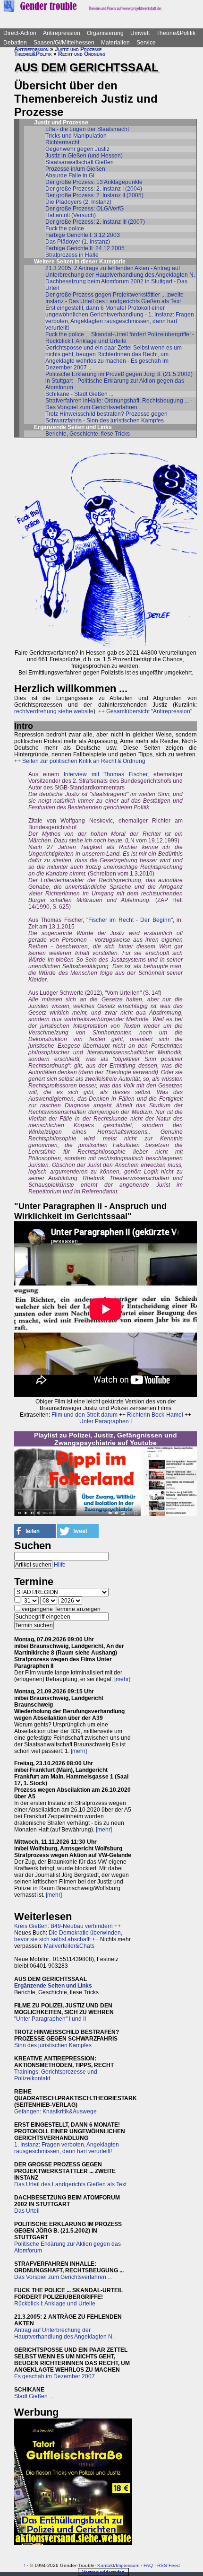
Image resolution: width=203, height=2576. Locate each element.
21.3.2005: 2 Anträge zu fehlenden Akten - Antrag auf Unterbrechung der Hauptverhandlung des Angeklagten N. (120, 272)
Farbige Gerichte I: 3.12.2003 (83, 235)
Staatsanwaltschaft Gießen (80, 162)
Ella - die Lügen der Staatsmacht (87, 129)
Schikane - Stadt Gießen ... (79, 394)
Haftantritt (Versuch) (71, 215)
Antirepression (62, 33)
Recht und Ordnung (82, 54)
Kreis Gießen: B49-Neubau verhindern (63, 1926)
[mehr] (122, 1679)
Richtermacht (62, 142)
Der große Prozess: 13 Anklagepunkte (94, 182)
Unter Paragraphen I (106, 1421)
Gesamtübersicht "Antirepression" (149, 711)
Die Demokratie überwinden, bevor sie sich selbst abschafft (68, 1936)
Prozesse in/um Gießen (75, 169)
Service (146, 43)
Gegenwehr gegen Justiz (77, 149)
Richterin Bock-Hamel (155, 1415)
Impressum (127, 2565)
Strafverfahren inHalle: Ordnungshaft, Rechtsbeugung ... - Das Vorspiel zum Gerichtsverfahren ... (119, 404)
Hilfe (60, 1565)
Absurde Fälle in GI (70, 175)
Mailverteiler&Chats (69, 1946)
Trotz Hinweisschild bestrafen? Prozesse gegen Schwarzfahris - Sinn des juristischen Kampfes (106, 417)
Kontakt (106, 2565)
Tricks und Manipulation (76, 136)
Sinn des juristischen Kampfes (53, 2045)
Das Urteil (27, 2211)
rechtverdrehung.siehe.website (54, 711)
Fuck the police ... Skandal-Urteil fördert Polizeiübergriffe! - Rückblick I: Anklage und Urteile (120, 338)
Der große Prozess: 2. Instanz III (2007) (95, 222)
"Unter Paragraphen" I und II (50, 2019)
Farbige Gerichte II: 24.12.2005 (85, 248)
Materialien (115, 43)
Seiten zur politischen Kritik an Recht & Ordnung (84, 761)
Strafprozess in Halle (72, 255)
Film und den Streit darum (84, 1415)
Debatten (15, 43)
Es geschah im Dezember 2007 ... (57, 2376)
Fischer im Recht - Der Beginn (130, 920)
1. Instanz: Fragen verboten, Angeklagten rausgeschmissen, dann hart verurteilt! (67, 2148)
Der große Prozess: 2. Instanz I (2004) (94, 189)
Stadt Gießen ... (34, 2396)
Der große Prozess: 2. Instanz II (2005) (94, 195)
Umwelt (140, 33)
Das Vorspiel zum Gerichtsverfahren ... (63, 2277)
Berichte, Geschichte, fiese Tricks (88, 434)
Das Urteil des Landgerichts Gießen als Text (70, 2184)
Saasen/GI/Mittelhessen (64, 43)
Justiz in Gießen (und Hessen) (84, 156)
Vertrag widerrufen (103, 2572)
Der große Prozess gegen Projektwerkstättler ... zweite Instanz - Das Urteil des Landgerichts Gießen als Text (114, 298)
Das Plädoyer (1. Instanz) (78, 242)
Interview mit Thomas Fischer (106, 774)
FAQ (148, 2565)
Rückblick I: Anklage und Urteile (55, 2304)
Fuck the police (65, 228)
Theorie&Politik (176, 33)
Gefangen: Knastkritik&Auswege (55, 2112)
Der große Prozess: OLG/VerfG (85, 209)
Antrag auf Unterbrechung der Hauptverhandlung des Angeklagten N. (64, 2333)
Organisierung (105, 33)
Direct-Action (20, 33)
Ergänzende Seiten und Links (53, 1986)
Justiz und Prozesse (78, 49)
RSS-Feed (169, 2565)
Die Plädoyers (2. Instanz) (78, 202)
